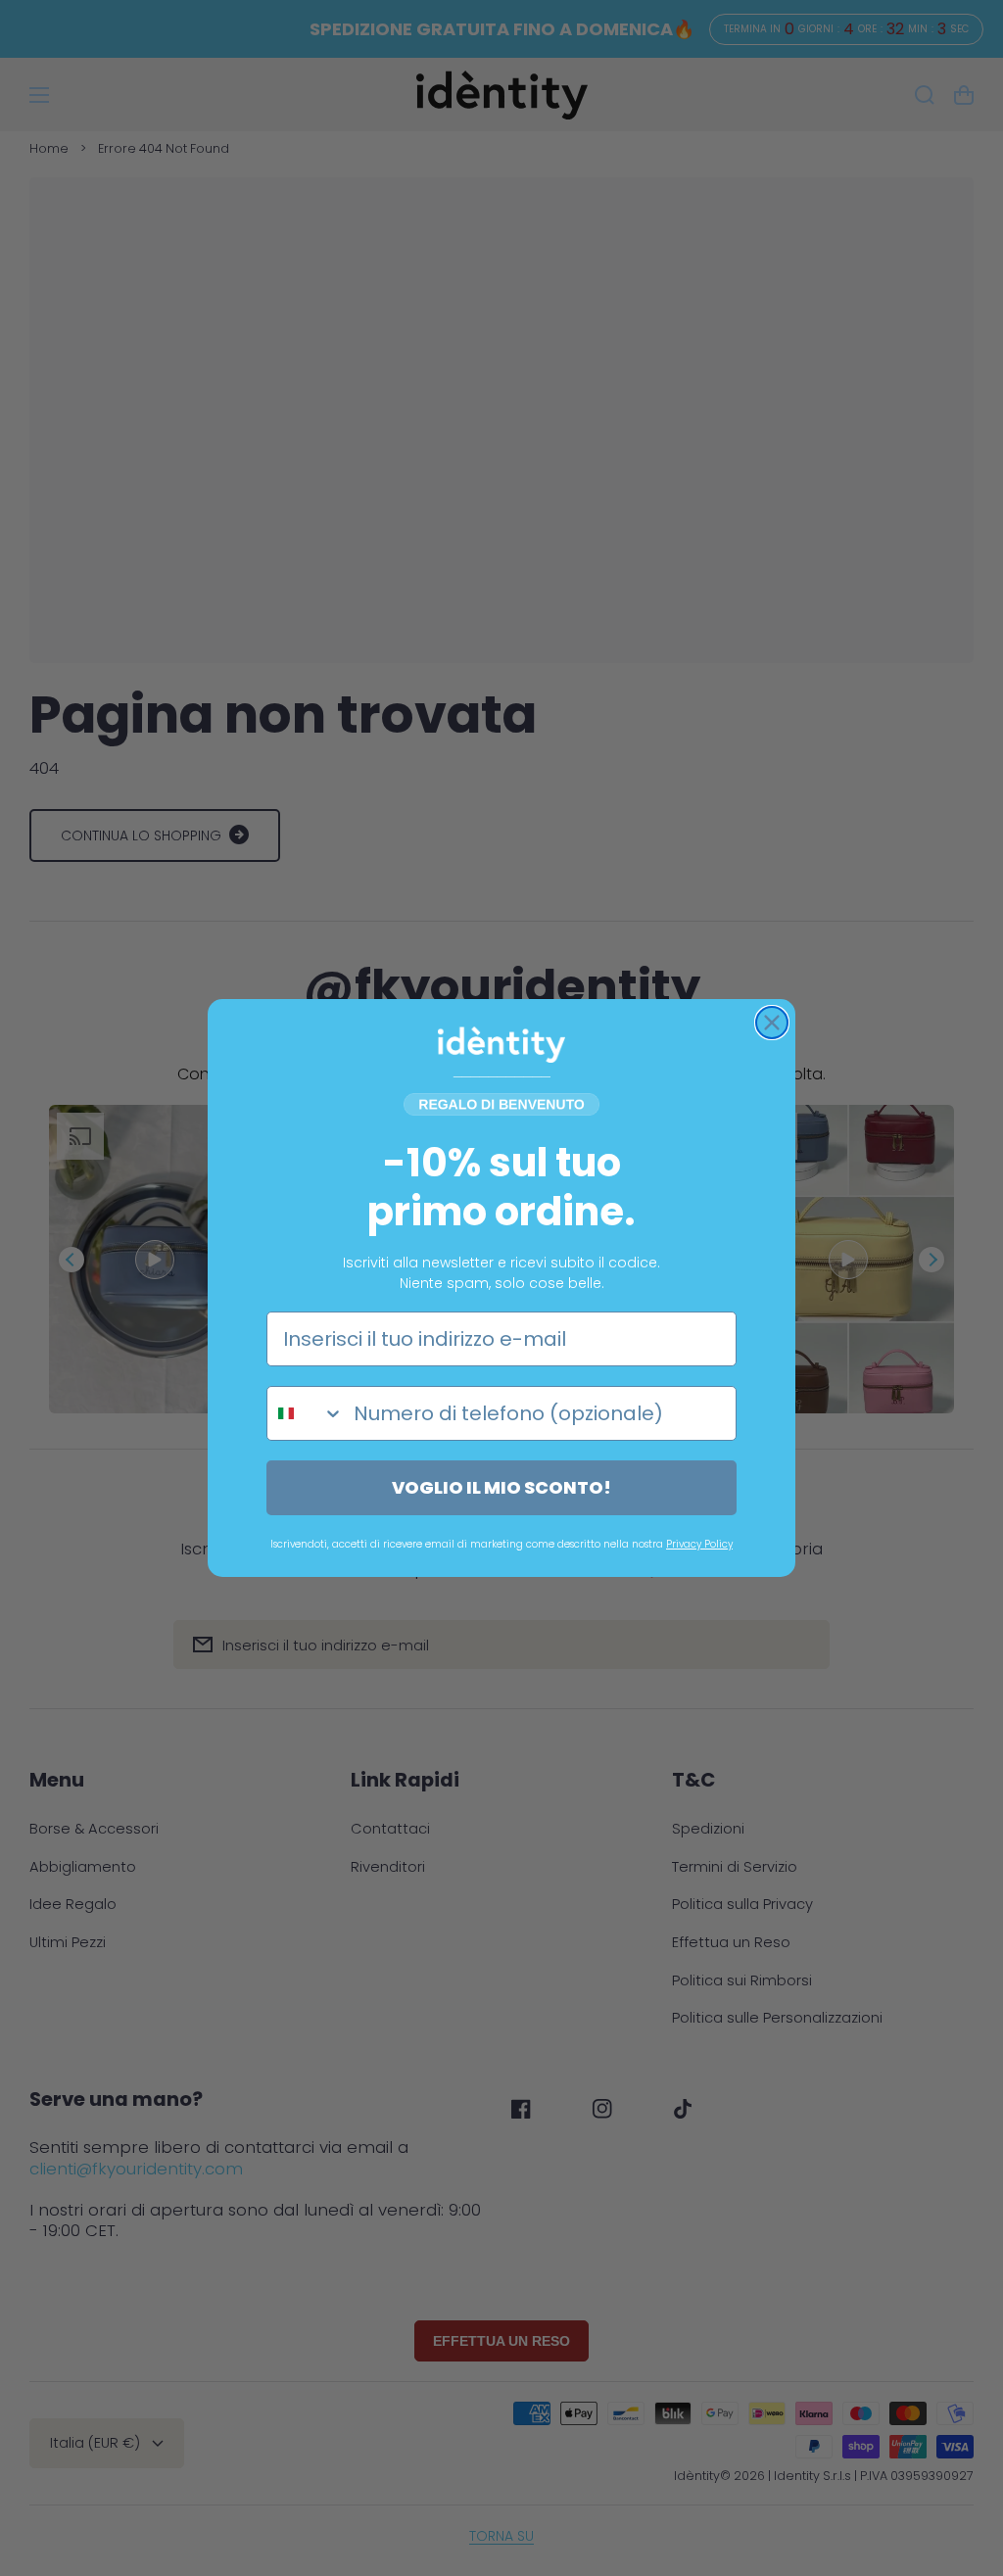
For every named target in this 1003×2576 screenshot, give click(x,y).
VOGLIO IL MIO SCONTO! (501, 1487)
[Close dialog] (772, 1023)
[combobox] (306, 1413)
